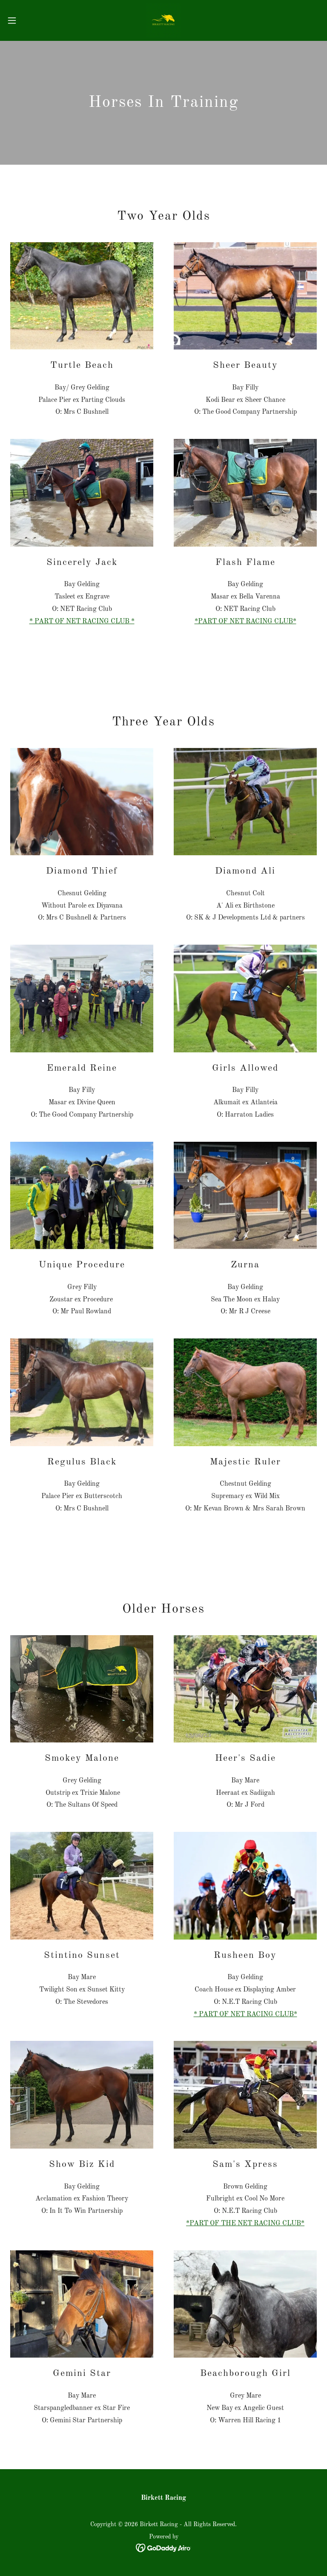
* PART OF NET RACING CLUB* (245, 2014)
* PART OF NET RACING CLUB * (82, 622)
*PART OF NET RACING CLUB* (245, 622)
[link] (163, 20)
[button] (27, 20)
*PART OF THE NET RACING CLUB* (245, 2224)
